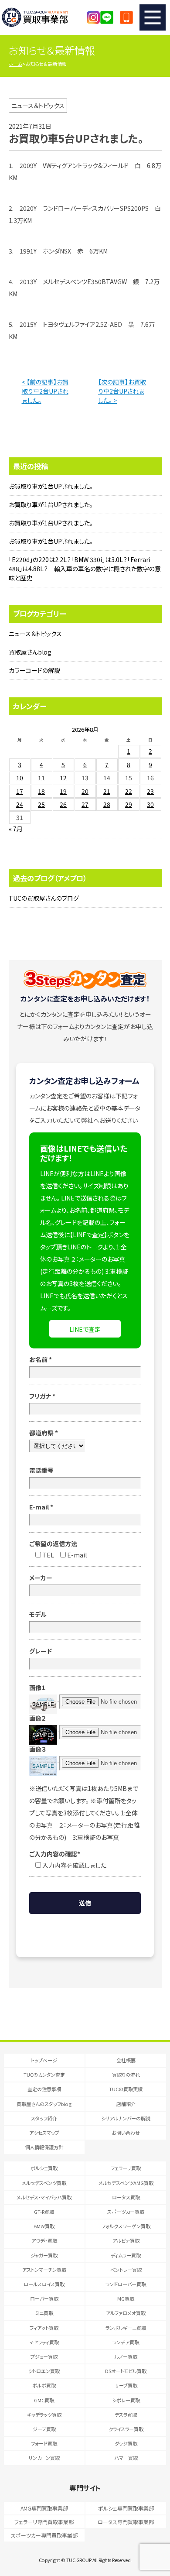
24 (20, 804)
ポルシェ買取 (44, 2168)
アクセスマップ (44, 2133)
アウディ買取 (44, 2240)
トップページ (44, 2060)
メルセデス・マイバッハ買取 (44, 2197)
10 (20, 778)
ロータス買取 (126, 2197)
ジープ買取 (44, 2429)
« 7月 (16, 829)
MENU (153, 17)
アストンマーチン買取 (44, 2270)
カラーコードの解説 (34, 670)
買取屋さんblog (30, 652)
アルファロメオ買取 (126, 2313)
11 (41, 778)
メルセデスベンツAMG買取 (126, 2183)
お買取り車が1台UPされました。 (51, 486)
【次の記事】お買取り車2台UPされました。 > (122, 391)
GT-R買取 (44, 2212)
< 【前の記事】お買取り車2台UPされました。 (45, 391)
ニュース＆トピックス (35, 634)
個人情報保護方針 (44, 2147)
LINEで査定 (85, 1329)
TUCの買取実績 (126, 2089)
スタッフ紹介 (44, 2118)
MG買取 (126, 2298)
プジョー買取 (44, 2356)
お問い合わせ (126, 2133)
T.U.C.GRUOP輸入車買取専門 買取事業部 (43, 17)
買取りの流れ (126, 2075)
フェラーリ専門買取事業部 (44, 2522)
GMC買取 (44, 2400)
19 (63, 791)
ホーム (15, 64)
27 (85, 804)
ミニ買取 (44, 2313)
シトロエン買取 (44, 2371)
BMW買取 (44, 2226)
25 (41, 804)
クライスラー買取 (126, 2429)
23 (150, 791)
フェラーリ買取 (126, 2168)
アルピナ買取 (126, 2240)
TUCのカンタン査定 (44, 2075)
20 (85, 791)
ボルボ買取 (44, 2385)
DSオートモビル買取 (126, 2371)
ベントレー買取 (126, 2270)
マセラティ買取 (44, 2342)
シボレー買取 (126, 2400)
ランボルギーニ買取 (126, 2328)
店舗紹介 (126, 2104)
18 (41, 791)
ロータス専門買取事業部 (126, 2522)
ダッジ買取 (126, 2443)
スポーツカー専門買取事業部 (44, 2535)
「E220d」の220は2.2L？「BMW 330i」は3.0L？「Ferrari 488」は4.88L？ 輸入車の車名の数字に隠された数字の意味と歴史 (85, 569)
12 (63, 778)
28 (107, 804)
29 (129, 804)
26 (63, 804)
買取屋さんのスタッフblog (44, 2104)
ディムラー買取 (126, 2255)
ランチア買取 (126, 2342)
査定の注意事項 (44, 2089)
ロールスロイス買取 (44, 2284)
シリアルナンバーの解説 (126, 2118)
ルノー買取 (126, 2356)
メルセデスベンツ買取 (44, 2183)
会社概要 (126, 2060)
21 (107, 791)
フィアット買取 (44, 2328)
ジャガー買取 (44, 2255)
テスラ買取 (126, 2415)
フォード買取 (44, 2443)
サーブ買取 (126, 2385)
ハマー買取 (126, 2458)
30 (150, 804)
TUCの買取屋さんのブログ (44, 898)
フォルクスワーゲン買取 (126, 2226)
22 (129, 791)
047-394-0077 (126, 17)
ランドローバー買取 (126, 2284)
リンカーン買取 (44, 2458)
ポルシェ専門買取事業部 (126, 2508)
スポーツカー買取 (126, 2212)
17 (20, 791)
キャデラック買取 (44, 2415)
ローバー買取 (44, 2298)
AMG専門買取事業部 (44, 2508)
